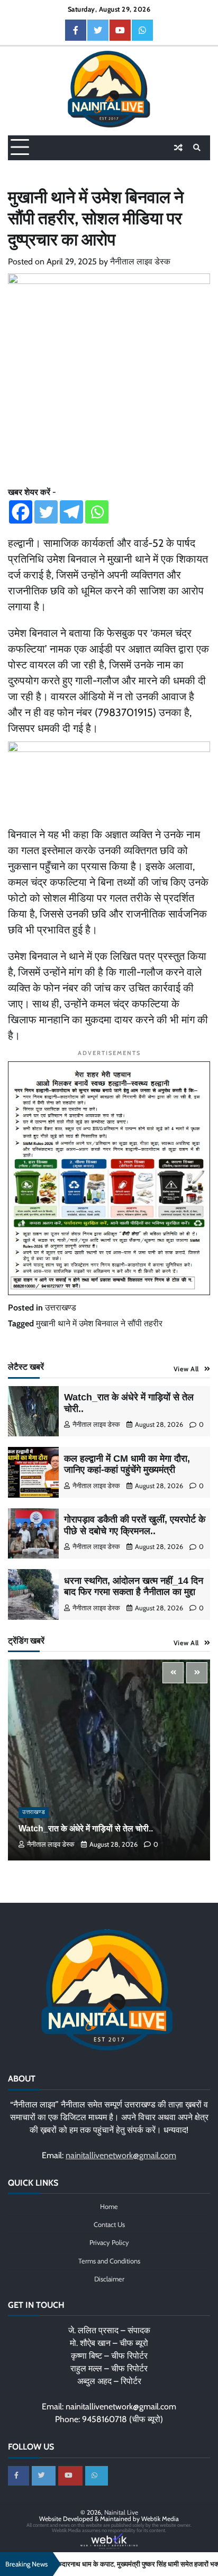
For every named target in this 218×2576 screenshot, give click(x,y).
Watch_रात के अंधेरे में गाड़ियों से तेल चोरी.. (86, 1828)
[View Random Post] (178, 148)
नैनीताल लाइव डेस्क (140, 262)
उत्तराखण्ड (61, 1308)
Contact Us (109, 2225)
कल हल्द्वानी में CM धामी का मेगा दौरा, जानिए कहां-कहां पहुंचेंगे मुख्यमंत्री (127, 1464)
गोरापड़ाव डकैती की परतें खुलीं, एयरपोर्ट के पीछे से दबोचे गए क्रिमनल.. (135, 1525)
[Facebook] (21, 512)
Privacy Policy (109, 2243)
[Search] (197, 148)
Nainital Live (121, 2512)
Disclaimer (109, 2279)
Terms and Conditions (109, 2261)
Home (109, 2207)
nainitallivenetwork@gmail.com (121, 2155)
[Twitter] (46, 512)
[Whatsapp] (97, 512)
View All (186, 1369)
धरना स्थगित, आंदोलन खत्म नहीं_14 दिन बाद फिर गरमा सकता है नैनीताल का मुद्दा (134, 1587)
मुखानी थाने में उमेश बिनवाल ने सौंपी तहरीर (99, 1323)
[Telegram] (71, 512)
